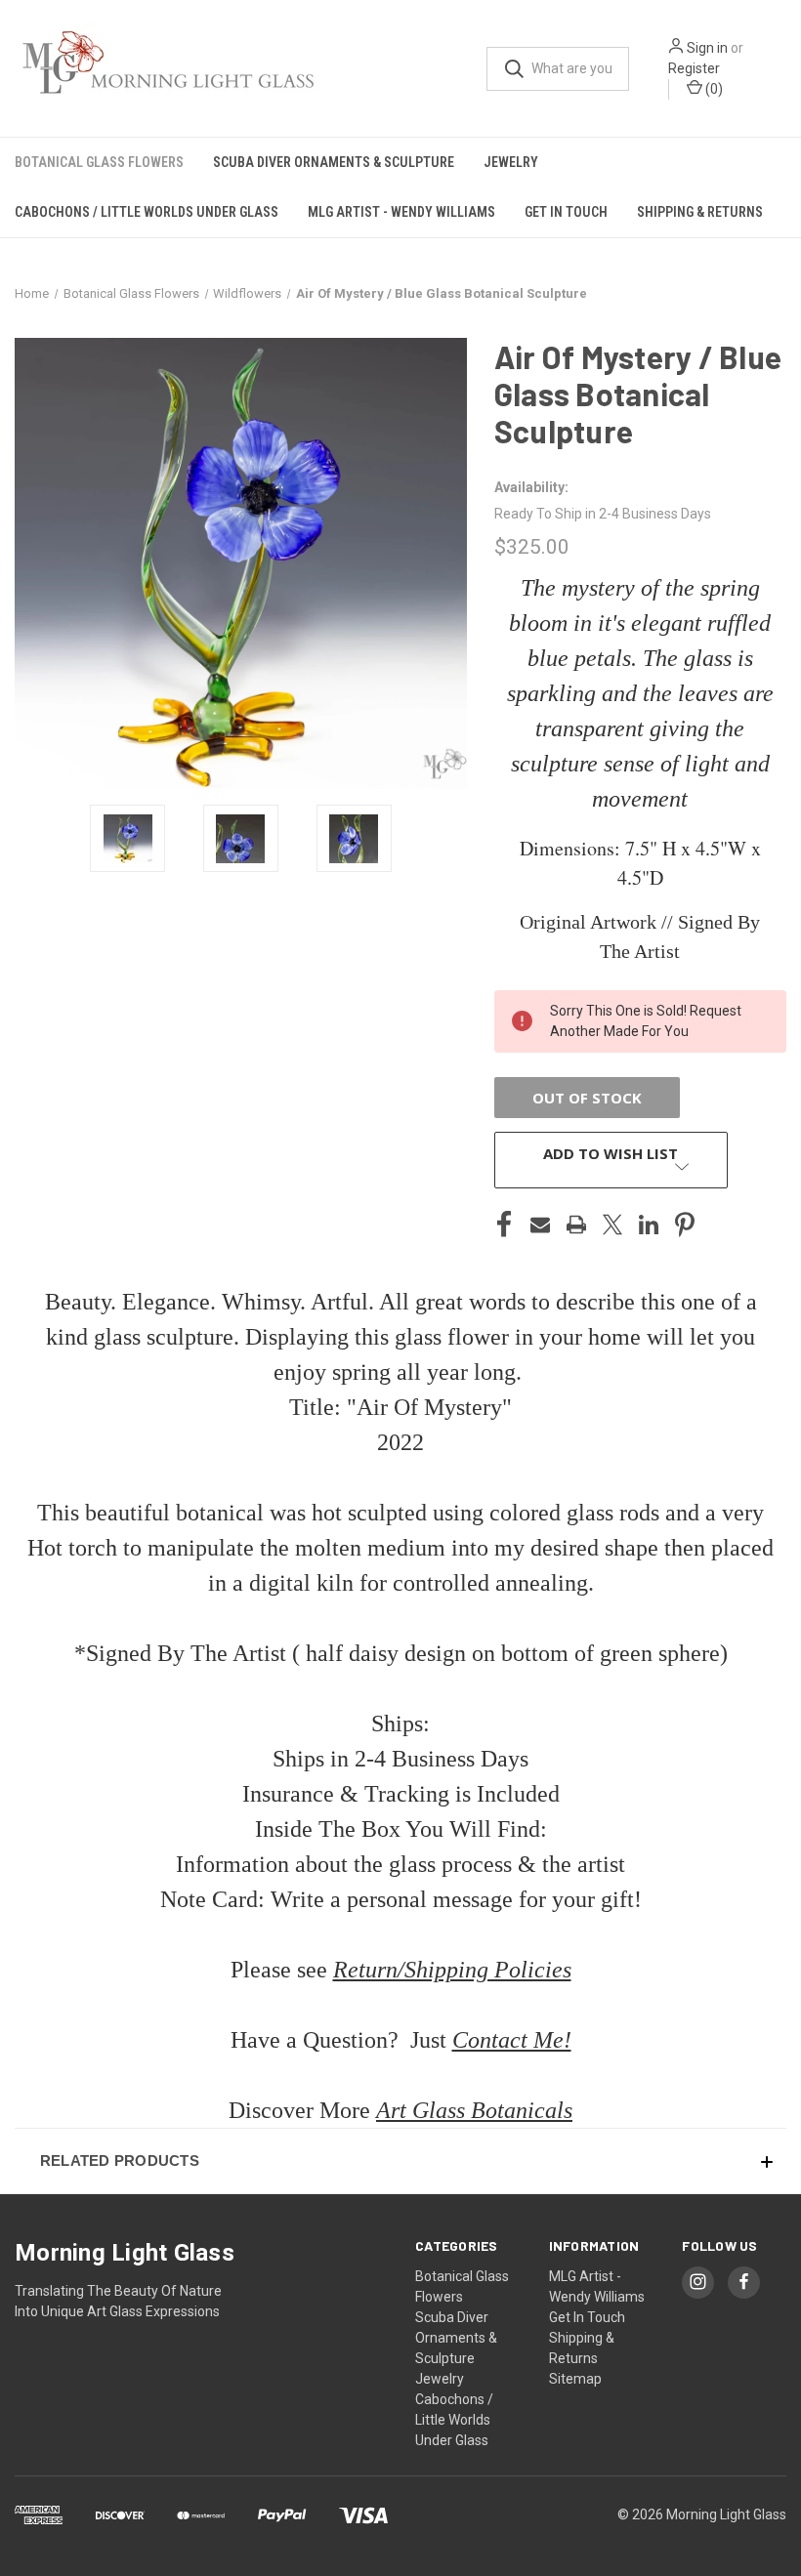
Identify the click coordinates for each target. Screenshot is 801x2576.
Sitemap (575, 2379)
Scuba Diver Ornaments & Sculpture (334, 162)
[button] (400, 2161)
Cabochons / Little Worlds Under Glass (147, 212)
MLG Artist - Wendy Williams (401, 212)
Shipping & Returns (700, 212)
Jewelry (511, 162)
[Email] (540, 1225)
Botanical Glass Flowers (99, 162)
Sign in (707, 48)
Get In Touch (566, 212)
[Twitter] (612, 1225)
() (713, 89)
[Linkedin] (649, 1225)
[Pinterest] (685, 1225)
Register (694, 68)
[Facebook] (504, 1225)
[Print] (576, 1225)
